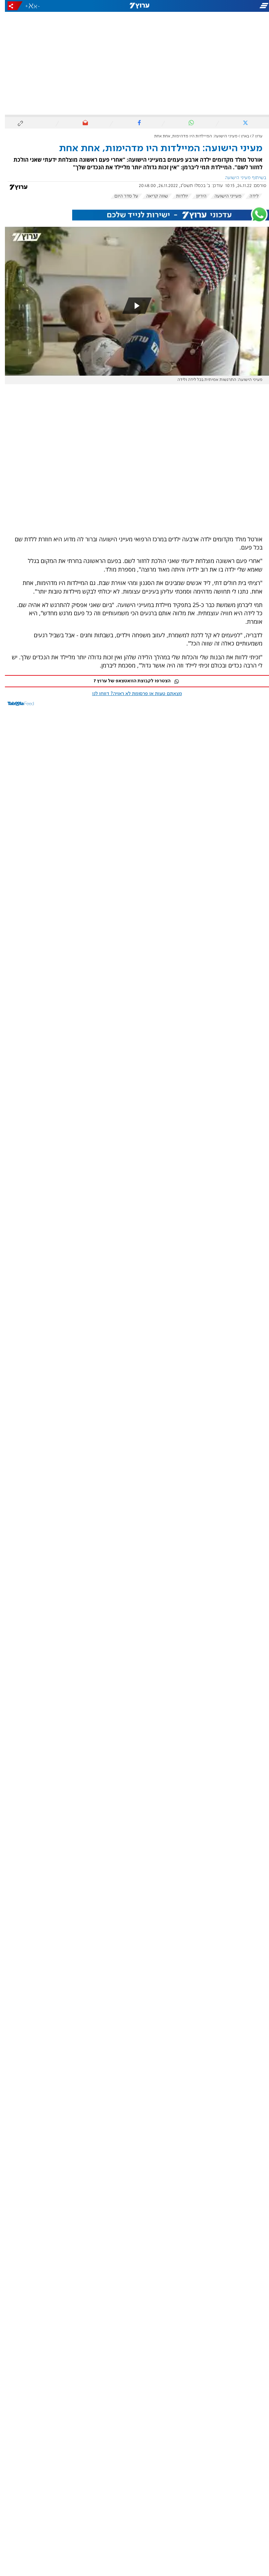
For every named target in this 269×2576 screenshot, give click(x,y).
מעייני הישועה (223, 196)
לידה (249, 196)
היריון (196, 196)
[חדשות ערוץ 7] (134, 6)
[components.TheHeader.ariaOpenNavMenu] (227, 6)
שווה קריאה (152, 196)
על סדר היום (121, 196)
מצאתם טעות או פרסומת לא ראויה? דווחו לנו (132, 694)
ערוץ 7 (252, 136)
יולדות (177, 196)
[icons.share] (10, 6)
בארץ (240, 136)
